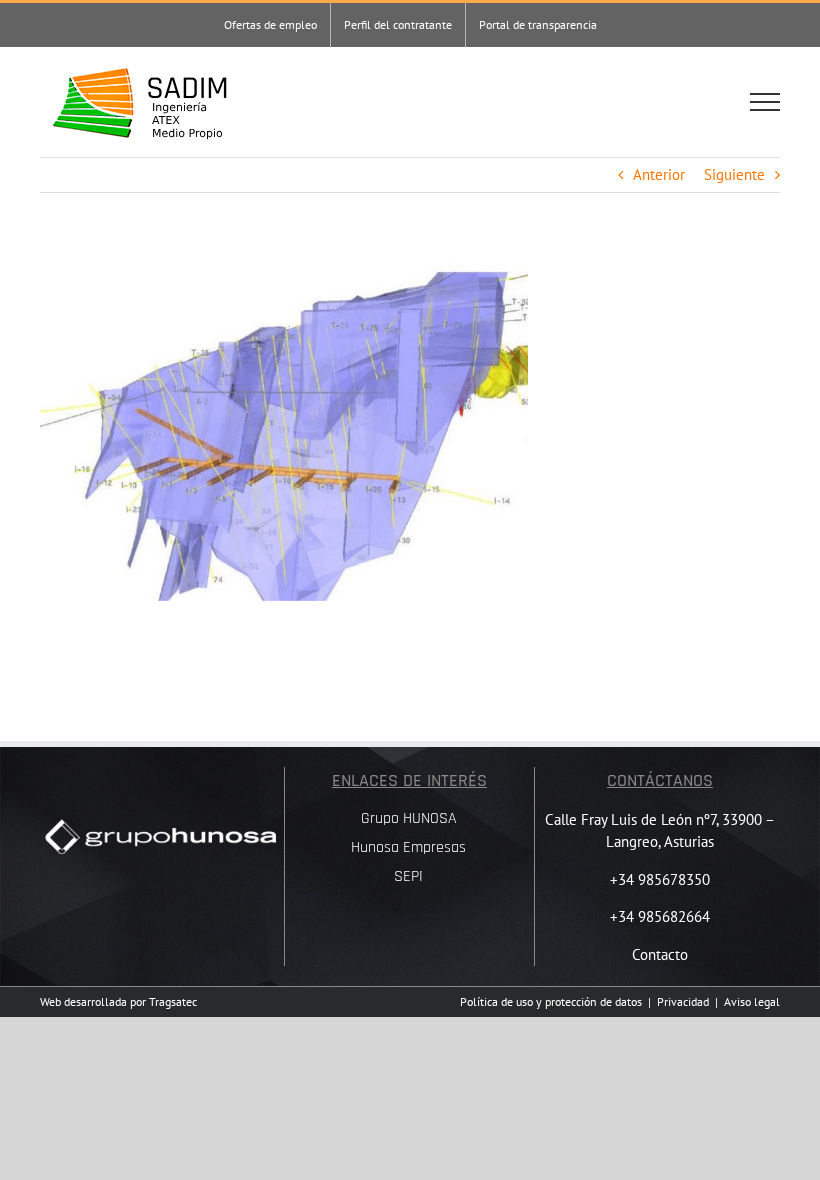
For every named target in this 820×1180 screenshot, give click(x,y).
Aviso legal (752, 1001)
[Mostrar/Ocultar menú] (765, 102)
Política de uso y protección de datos (551, 1001)
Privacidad (683, 1001)
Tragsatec (173, 1001)
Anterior (659, 174)
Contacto (660, 954)
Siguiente (734, 174)
